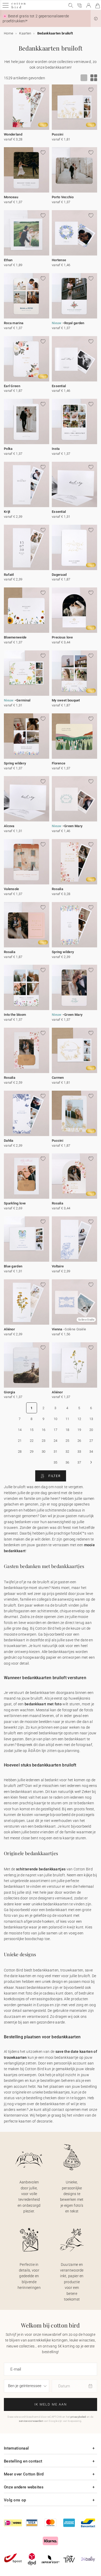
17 (56, 1430)
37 (79, 1462)
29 (32, 1452)
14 (20, 1430)
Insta (56, 449)
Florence (59, 763)
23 (44, 1441)
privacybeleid (78, 2417)
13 (91, 1419)
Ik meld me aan (51, 2404)
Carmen (58, 1078)
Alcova (9, 826)
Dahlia (9, 1141)
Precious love (62, 637)
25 (67, 1441)
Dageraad (59, 575)
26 (79, 1441)
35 (56, 1462)
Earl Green (12, 386)
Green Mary (73, 826)
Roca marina (14, 323)
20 (91, 1430)
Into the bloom (15, 1015)
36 (67, 1462)
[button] (96, 19)
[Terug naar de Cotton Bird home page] (19, 8)
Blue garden (13, 1266)
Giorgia (9, 1392)
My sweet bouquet (66, 700)
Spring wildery (15, 763)
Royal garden (74, 323)
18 (67, 1430)
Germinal (23, 700)
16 (44, 1430)
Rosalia (57, 889)
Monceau (11, 197)
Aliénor (9, 1329)
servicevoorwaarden (31, 2421)
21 (20, 1441)
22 (32, 1441)
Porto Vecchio (63, 197)
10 (56, 1419)
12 (79, 1419)
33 (79, 1452)
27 (91, 1441)
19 (79, 1430)
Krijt (7, 512)
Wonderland (13, 134)
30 (44, 1452)
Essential (59, 386)
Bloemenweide (15, 637)
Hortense (59, 260)
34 (91, 1452)
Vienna (57, 1329)
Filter (54, 1476)
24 (56, 1441)
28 (20, 1452)
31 (56, 1452)
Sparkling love (15, 1203)
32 (67, 1452)
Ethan (8, 260)
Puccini (57, 134)
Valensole (12, 889)
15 (32, 1430)
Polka (8, 449)
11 (67, 1419)
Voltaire (58, 1266)
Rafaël (9, 575)
